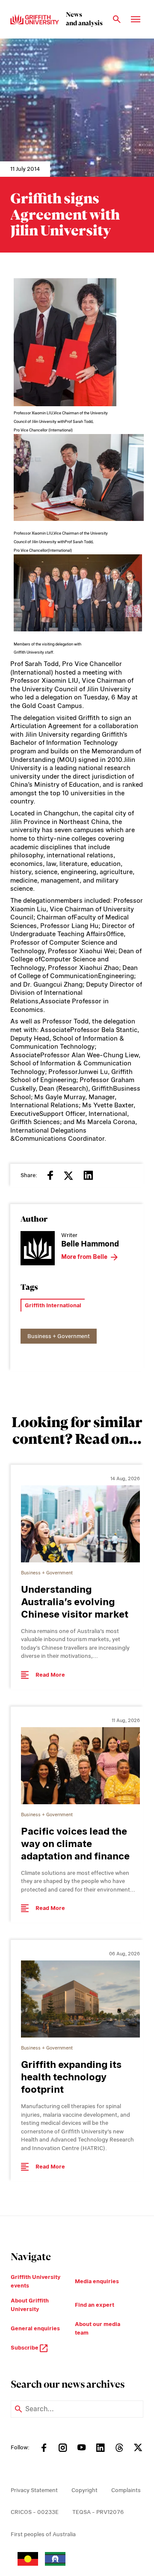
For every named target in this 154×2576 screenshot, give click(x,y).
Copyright (84, 2490)
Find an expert (95, 2305)
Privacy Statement (34, 2490)
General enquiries (35, 2328)
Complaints (126, 2490)
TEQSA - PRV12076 (98, 2512)
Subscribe (25, 2348)
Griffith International (53, 1305)
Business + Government (59, 1336)
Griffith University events (36, 2281)
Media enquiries (97, 2281)
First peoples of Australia (43, 2534)
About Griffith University (30, 2305)
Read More (50, 1675)
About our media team (98, 2328)
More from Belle (84, 1257)
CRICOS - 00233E (35, 2512)
